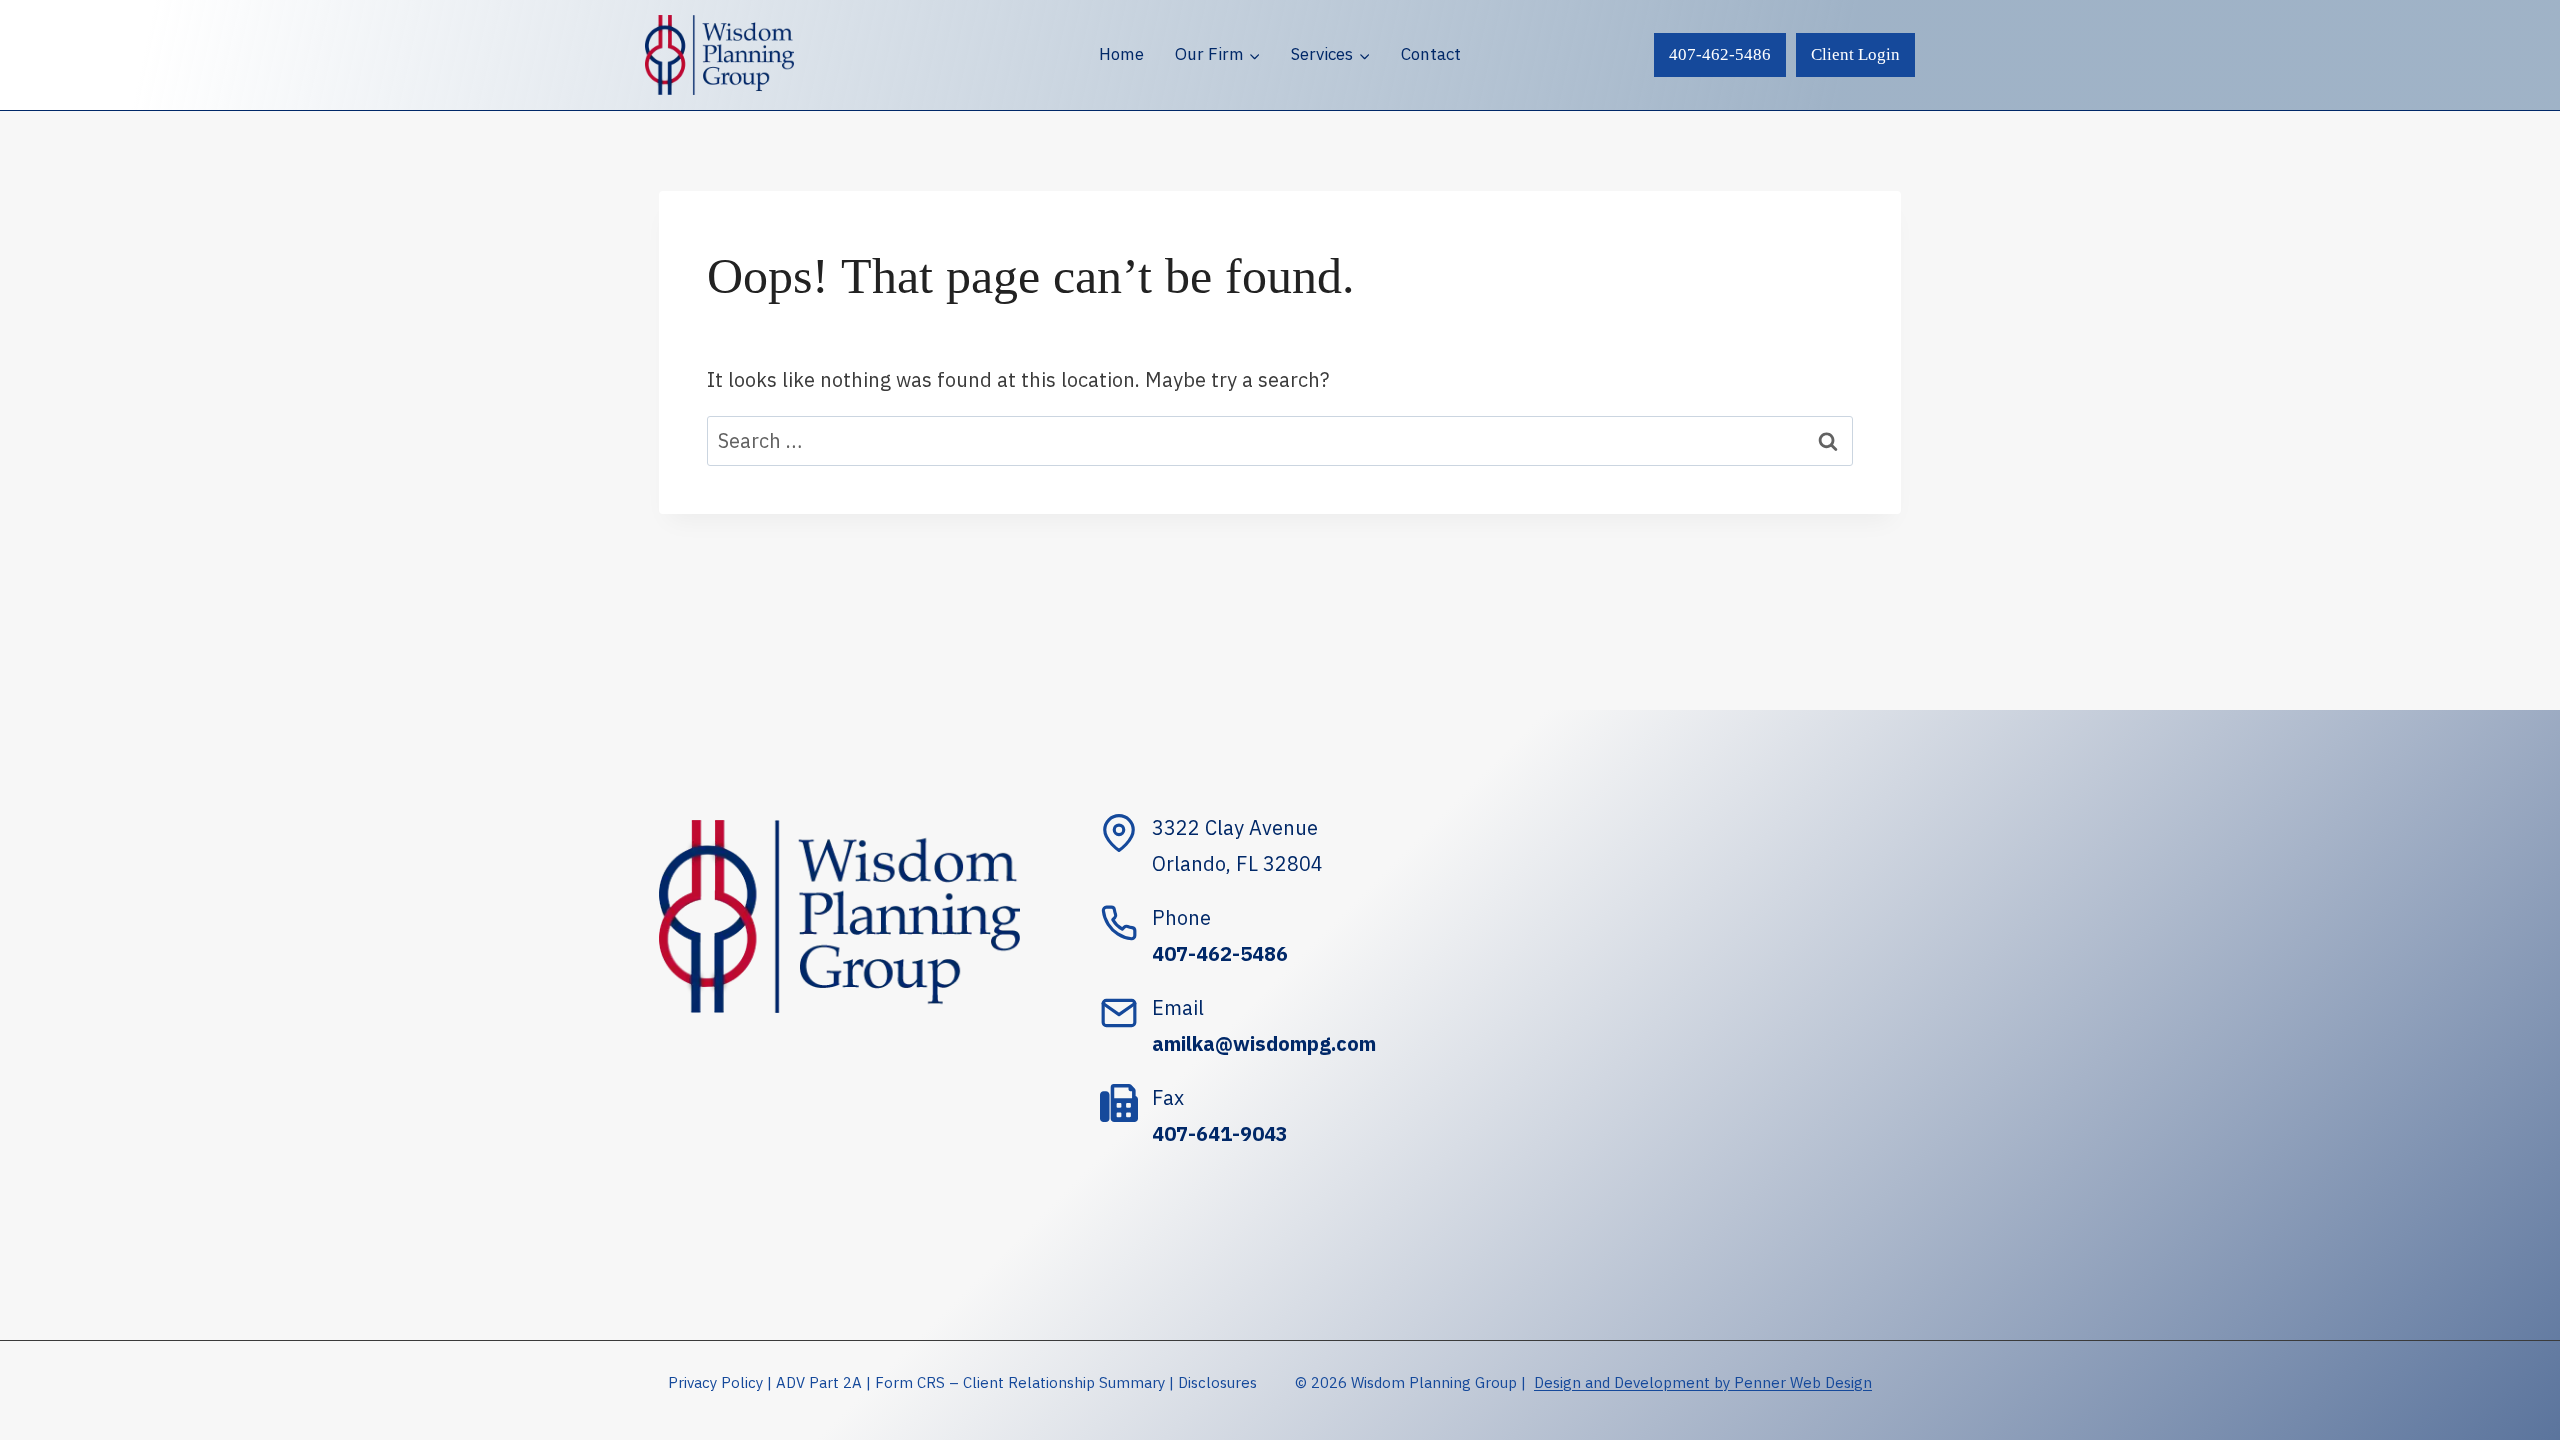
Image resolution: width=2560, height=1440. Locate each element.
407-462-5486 (1720, 54)
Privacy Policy (715, 1382)
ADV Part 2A (819, 1382)
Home (1121, 54)
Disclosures (1217, 1382)
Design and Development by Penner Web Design (1703, 1382)
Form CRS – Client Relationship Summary (1020, 1382)
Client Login (1855, 54)
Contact (1431, 54)
